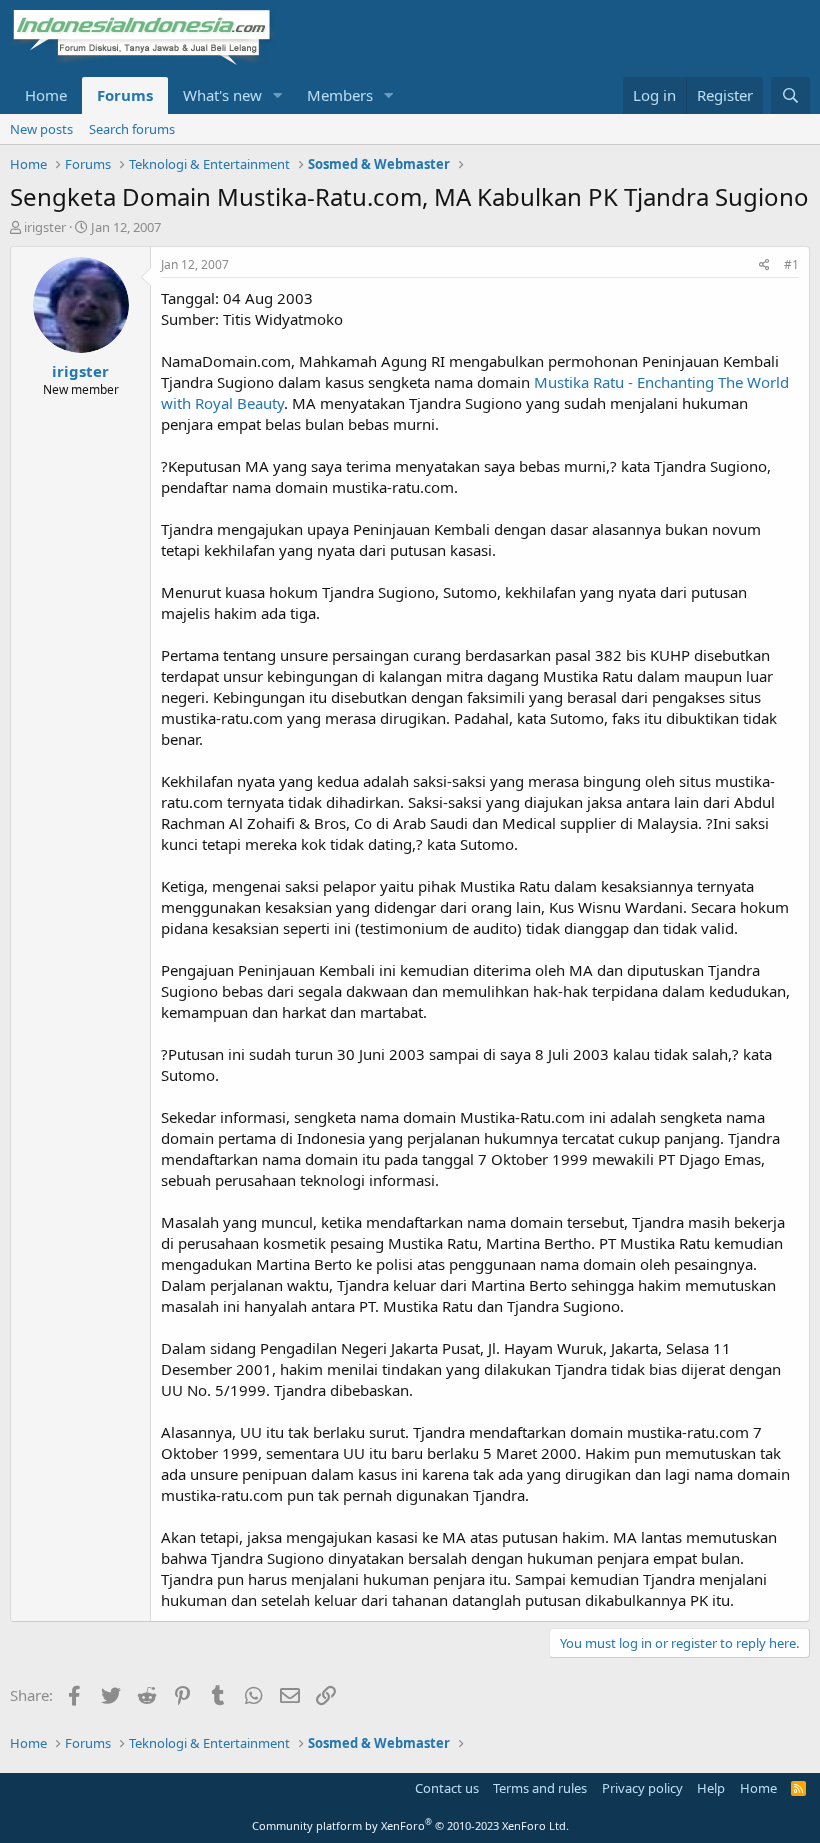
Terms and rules (540, 1788)
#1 (791, 264)
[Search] (790, 95)
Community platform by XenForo (410, 1825)
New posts (41, 129)
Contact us (447, 1788)
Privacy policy (642, 1788)
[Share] (764, 265)
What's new (222, 95)
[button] (278, 95)
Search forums (132, 129)
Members (340, 95)
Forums (125, 95)
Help (711, 1788)
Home (46, 95)
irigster (45, 227)
